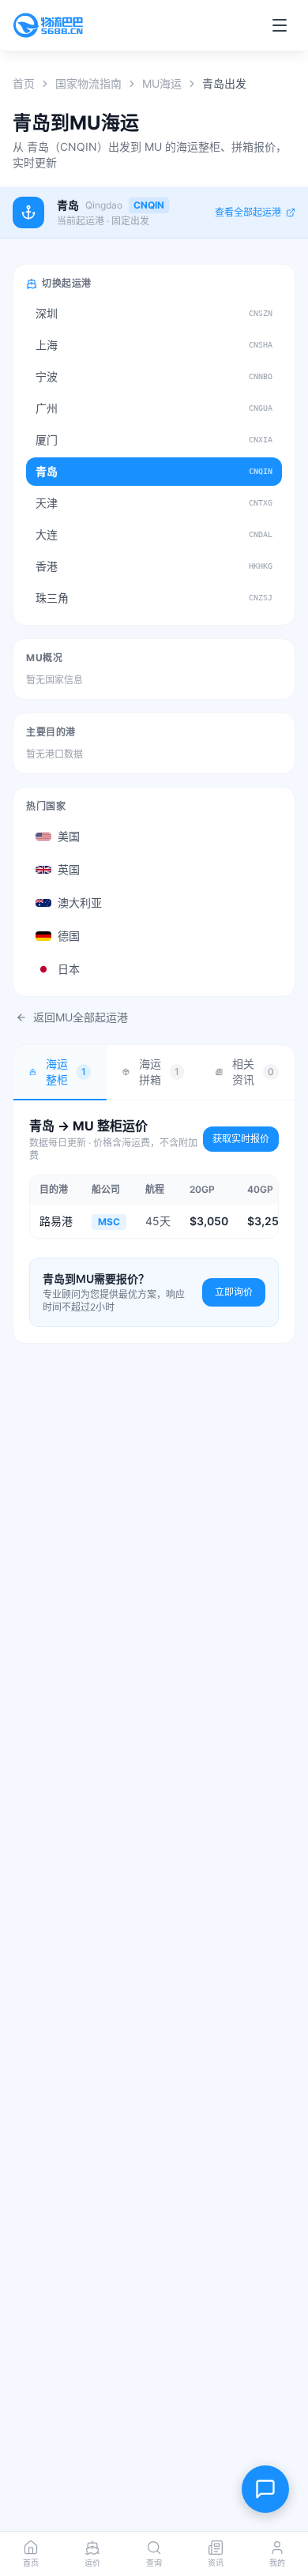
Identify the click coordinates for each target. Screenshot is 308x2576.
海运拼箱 (160, 1072)
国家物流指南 (88, 83)
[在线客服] (265, 2489)
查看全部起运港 (248, 212)
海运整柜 (66, 1072)
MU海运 (162, 83)
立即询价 (234, 1292)
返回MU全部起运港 (81, 1017)
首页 (24, 83)
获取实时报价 (241, 1139)
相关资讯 (253, 1072)
